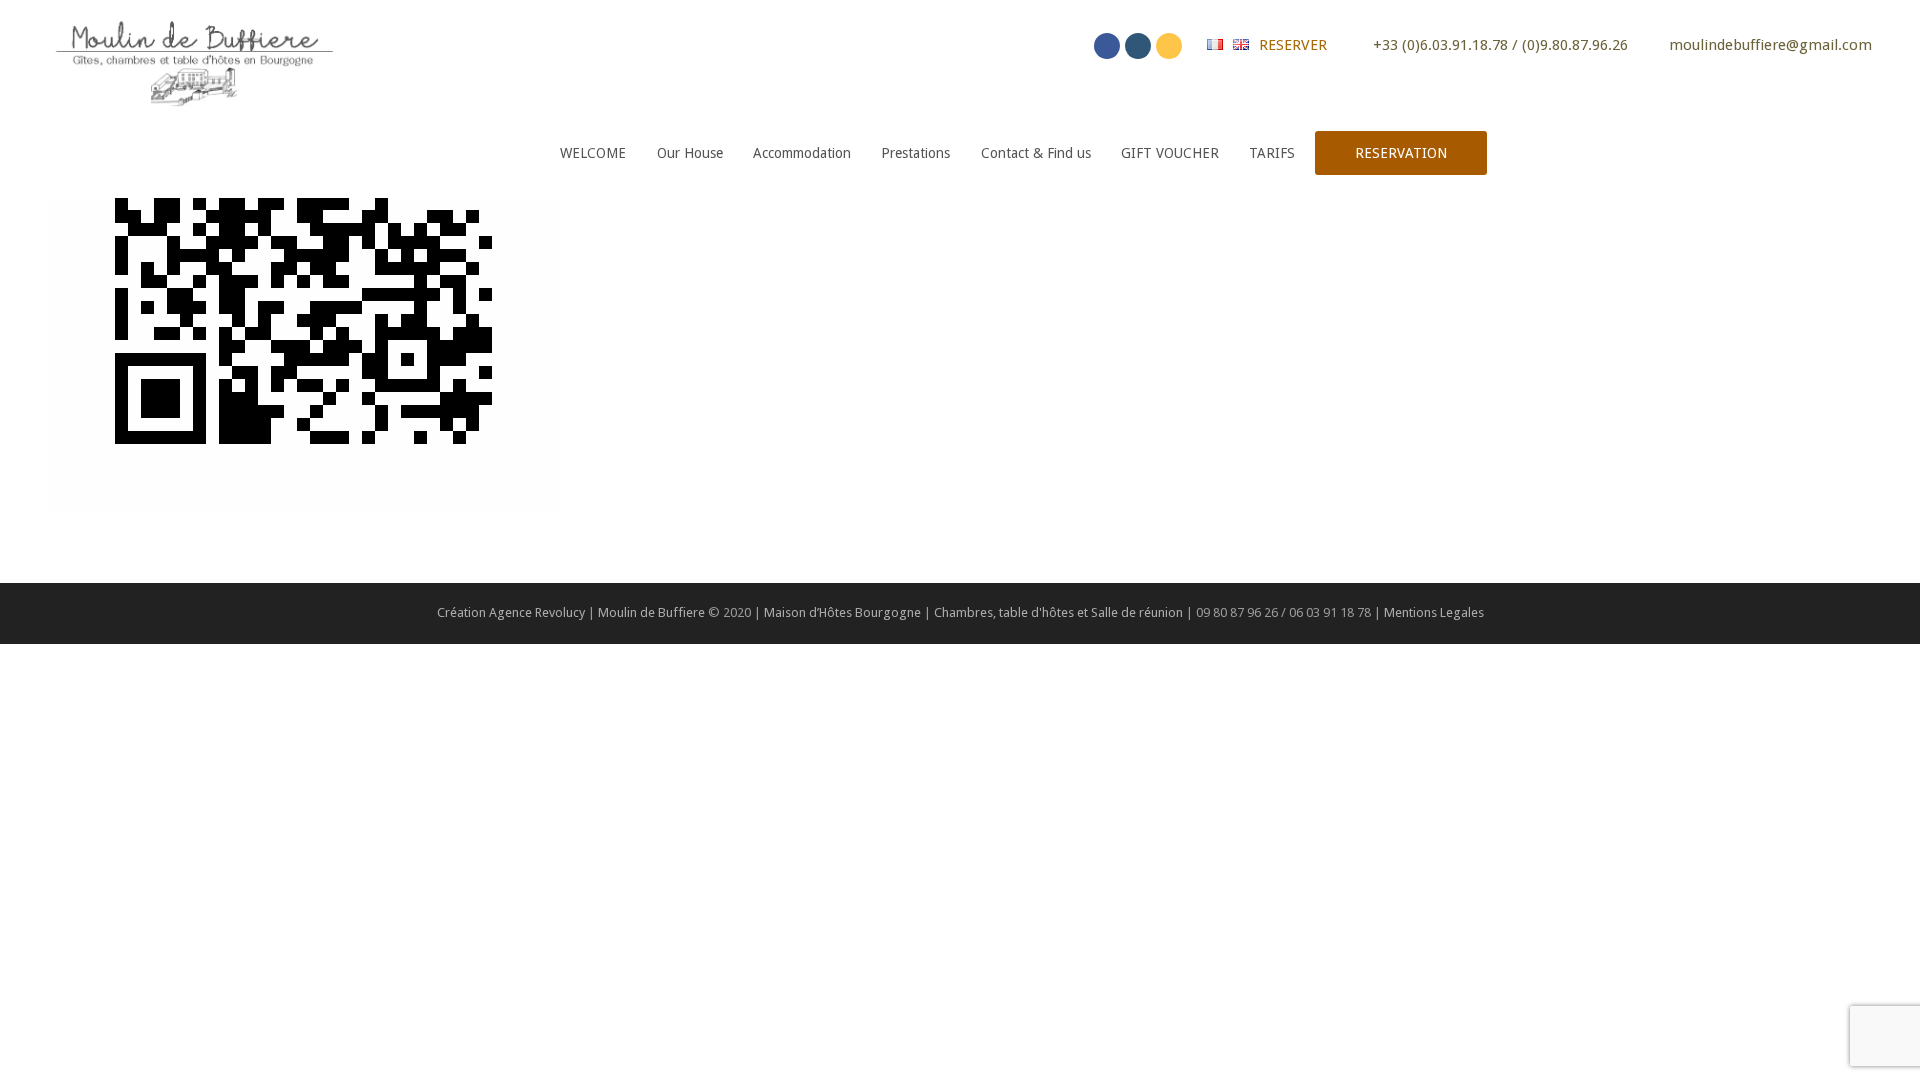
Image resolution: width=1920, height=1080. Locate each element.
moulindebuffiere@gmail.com (1770, 45)
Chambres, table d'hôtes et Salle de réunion (1060, 612)
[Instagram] (1138, 46)
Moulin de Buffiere (651, 612)
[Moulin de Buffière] (193, 59)
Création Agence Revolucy (511, 612)
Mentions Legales (1434, 612)
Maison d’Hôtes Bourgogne (842, 612)
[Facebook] (1107, 46)
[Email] (1169, 46)
